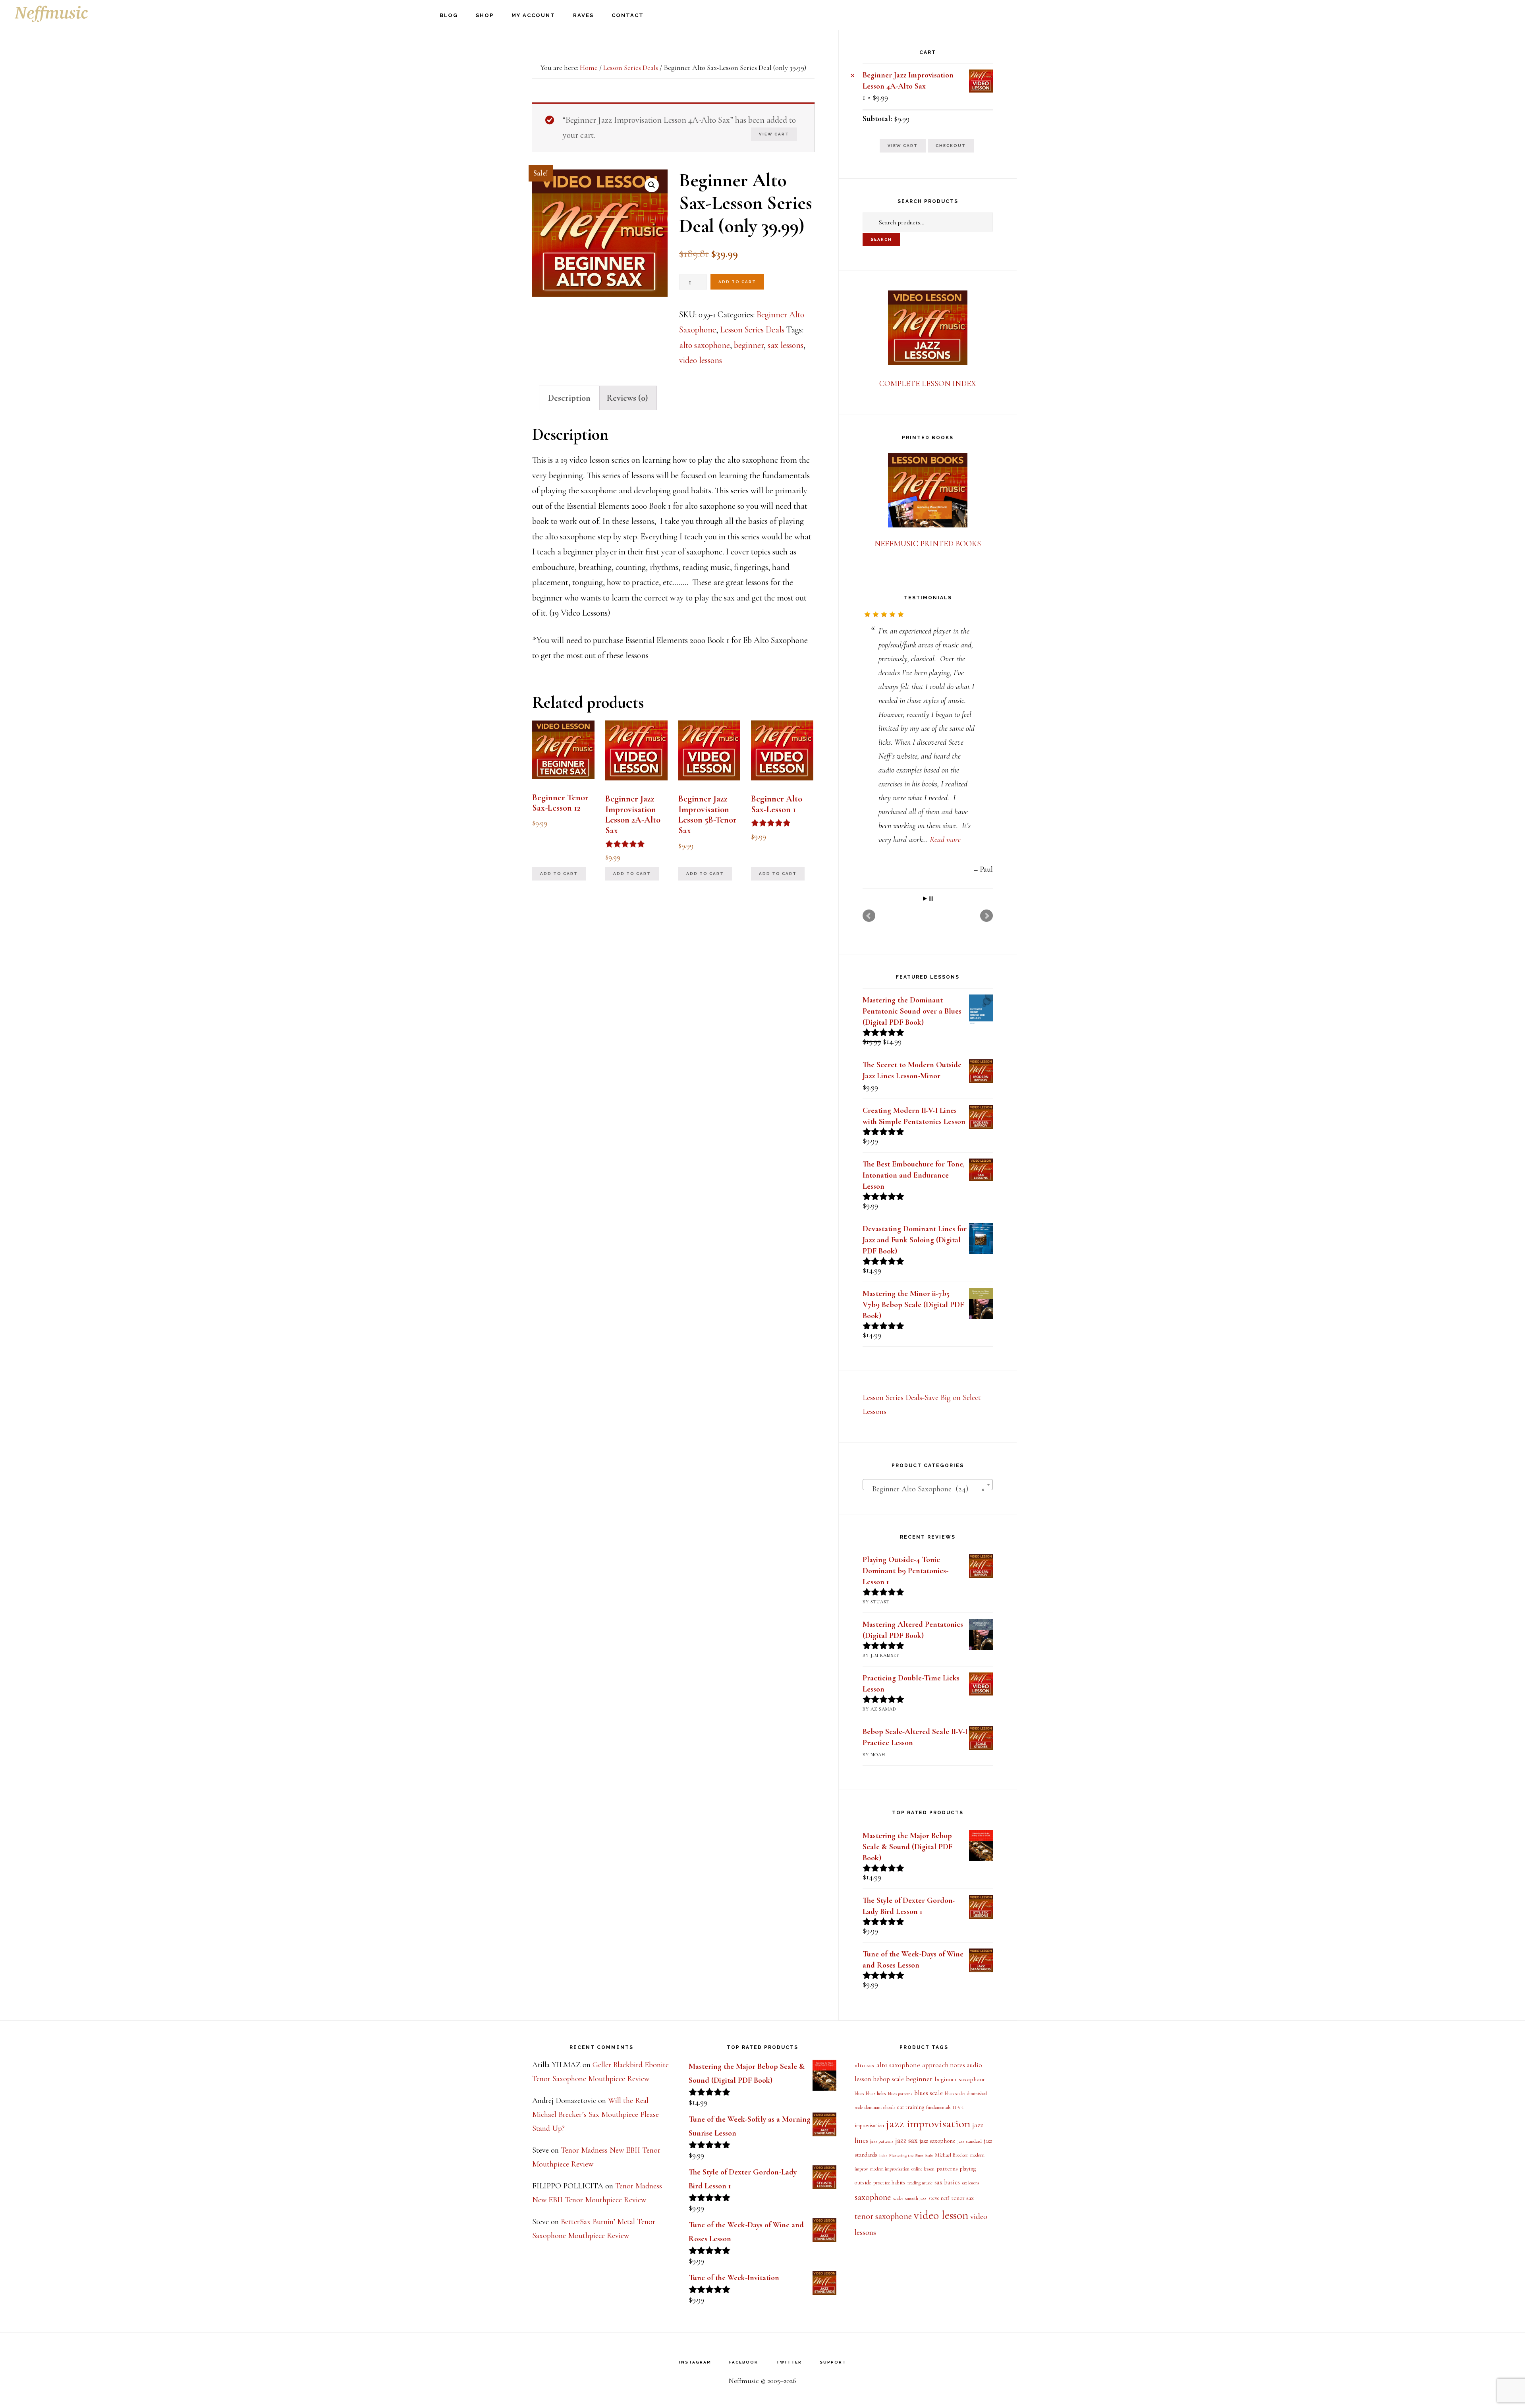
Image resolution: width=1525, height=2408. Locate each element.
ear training (911, 2107)
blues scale (929, 2093)
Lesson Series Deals (631, 68)
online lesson (923, 2169)
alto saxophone (705, 345)
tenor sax (962, 2198)
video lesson (941, 2215)
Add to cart (737, 282)
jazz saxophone (937, 2141)
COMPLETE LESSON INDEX (928, 384)
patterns (947, 2169)
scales (898, 2198)
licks (883, 2155)
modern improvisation (890, 2169)
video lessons (701, 360)
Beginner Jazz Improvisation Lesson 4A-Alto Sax (908, 81)
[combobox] (928, 1373)
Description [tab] (569, 398)
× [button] (853, 75)
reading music (920, 2183)
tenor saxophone (883, 2216)
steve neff (939, 2198)
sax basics (947, 2182)
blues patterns (900, 2094)
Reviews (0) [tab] (627, 398)
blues (859, 2094)
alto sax (865, 2065)
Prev (869, 805)
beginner (749, 345)
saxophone (873, 2197)
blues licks (876, 2093)
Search (881, 239)
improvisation (869, 2125)
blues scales (955, 2093)
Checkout (951, 146)
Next (986, 805)
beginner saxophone (960, 2079)
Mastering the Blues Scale (911, 2155)
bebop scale (888, 2079)
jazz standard (970, 2141)
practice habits (889, 2183)
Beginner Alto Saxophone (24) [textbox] (925, 1378)
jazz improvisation (928, 2124)
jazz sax (906, 2140)
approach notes (944, 2065)
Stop (931, 787)
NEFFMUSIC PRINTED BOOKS (928, 544)
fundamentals (938, 2108)
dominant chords (880, 2107)
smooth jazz (916, 2198)
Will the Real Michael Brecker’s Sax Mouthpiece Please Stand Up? (596, 2114)
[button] (652, 185)
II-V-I (958, 2108)
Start (925, 787)
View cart (774, 134)
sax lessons (786, 345)
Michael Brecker (952, 2155)
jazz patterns (882, 2141)
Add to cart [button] (559, 874)
